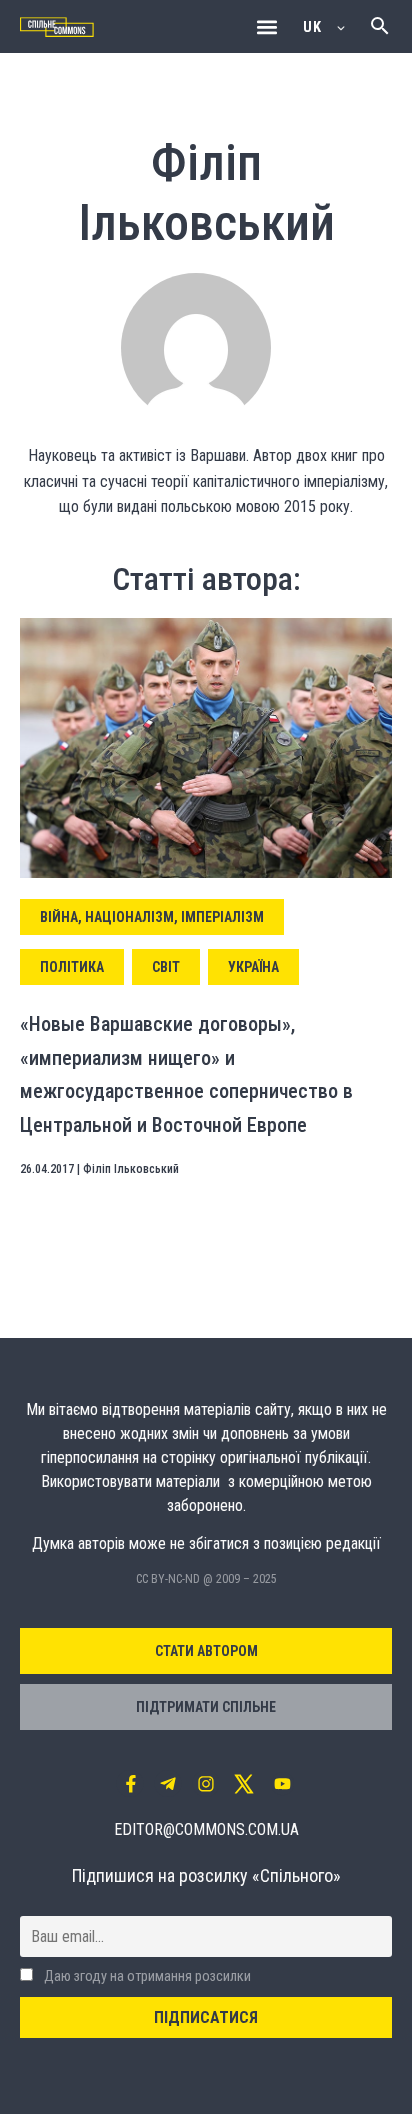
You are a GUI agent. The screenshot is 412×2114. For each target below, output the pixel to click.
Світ (166, 967)
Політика (72, 967)
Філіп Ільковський (131, 1169)
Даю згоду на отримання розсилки (146, 1976)
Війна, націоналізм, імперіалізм (152, 917)
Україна (253, 967)
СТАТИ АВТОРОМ (206, 1651)
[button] (266, 26)
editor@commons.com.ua (206, 1829)
